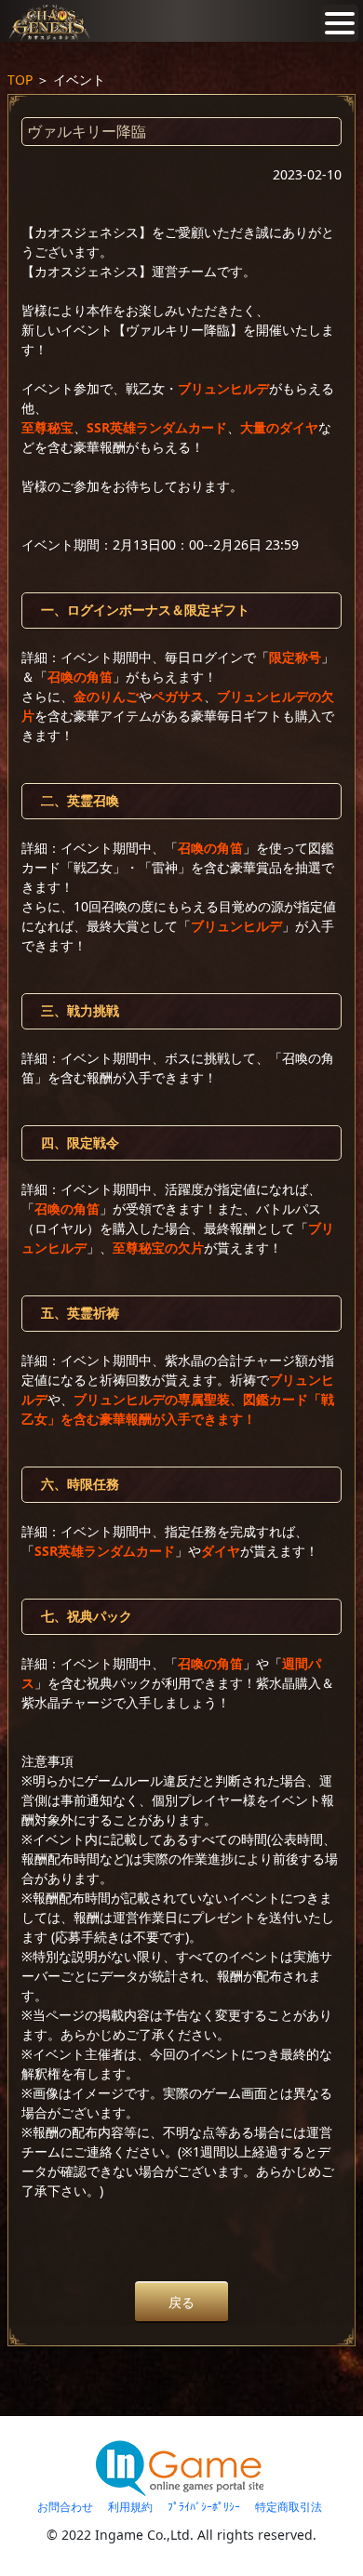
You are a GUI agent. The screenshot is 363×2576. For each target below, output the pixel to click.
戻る (181, 2302)
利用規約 (130, 2507)
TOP (20, 80)
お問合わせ (65, 2507)
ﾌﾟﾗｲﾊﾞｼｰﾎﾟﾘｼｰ (204, 2507)
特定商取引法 (289, 2507)
